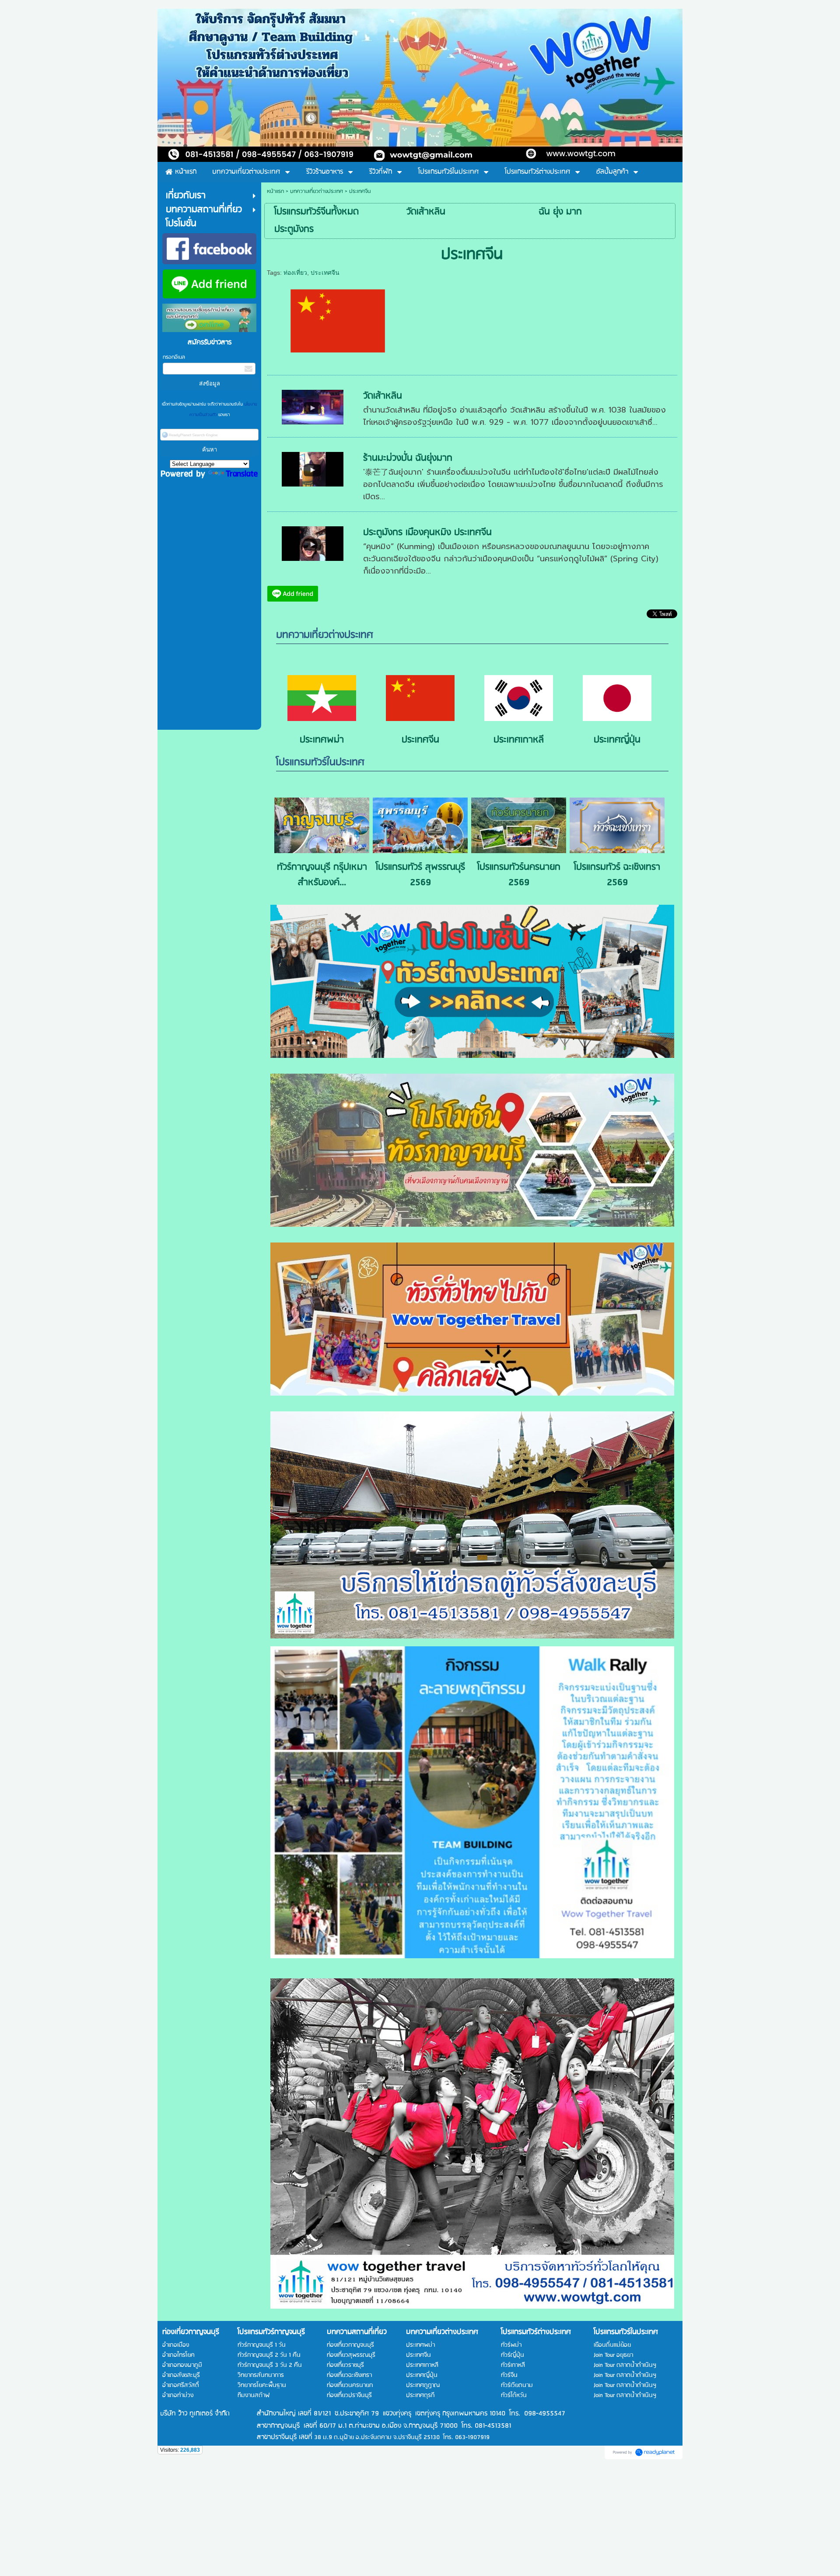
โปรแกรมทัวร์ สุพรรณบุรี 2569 (420, 875)
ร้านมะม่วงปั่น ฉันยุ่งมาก (408, 458)
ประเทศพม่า (322, 740)
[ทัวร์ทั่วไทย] (472, 1393)
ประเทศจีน (325, 273)
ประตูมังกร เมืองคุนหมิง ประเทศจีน (427, 533)
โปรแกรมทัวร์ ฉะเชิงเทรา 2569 (617, 875)
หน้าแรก (275, 191)
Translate (242, 474)
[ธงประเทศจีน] (338, 319)
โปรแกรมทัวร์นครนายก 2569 (519, 875)
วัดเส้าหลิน (383, 396)
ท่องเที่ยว (295, 273)
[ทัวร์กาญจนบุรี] (472, 1224)
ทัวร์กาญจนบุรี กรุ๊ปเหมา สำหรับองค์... (322, 875)
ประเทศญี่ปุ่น (617, 740)
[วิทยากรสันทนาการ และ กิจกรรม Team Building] (472, 1802)
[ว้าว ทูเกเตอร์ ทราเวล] (472, 2144)
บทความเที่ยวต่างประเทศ (317, 191)
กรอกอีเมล (174, 357)
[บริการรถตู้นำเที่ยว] (472, 1525)
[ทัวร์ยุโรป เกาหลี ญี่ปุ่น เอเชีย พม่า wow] (472, 1055)
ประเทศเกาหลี (519, 740)
